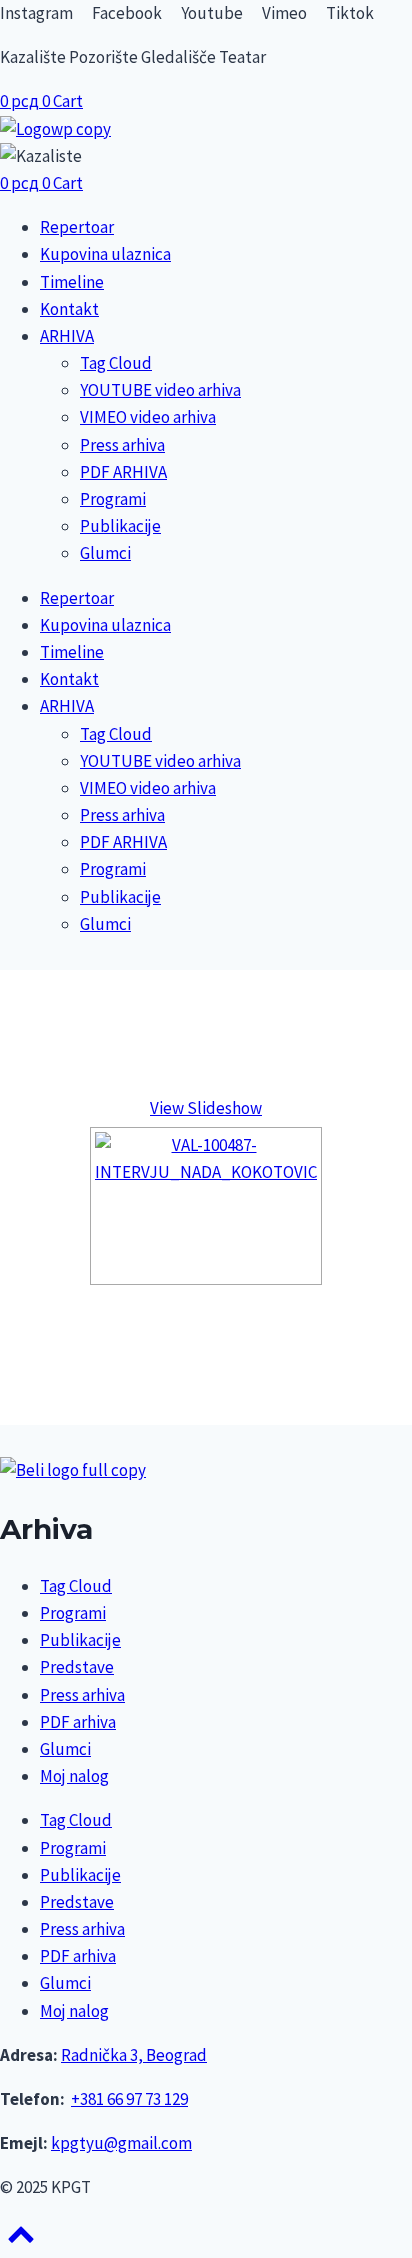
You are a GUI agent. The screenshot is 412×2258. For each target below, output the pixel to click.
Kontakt (69, 309)
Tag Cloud (116, 363)
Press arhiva (122, 445)
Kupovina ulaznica (105, 254)
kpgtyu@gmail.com (121, 2143)
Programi (113, 499)
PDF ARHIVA (123, 472)
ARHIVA (67, 336)
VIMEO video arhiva (148, 417)
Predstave (77, 1667)
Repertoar (77, 227)
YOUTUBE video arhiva (160, 390)
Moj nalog (74, 1776)
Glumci (105, 553)
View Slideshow (206, 1108)
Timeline (72, 282)
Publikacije (120, 526)
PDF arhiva (78, 1722)
